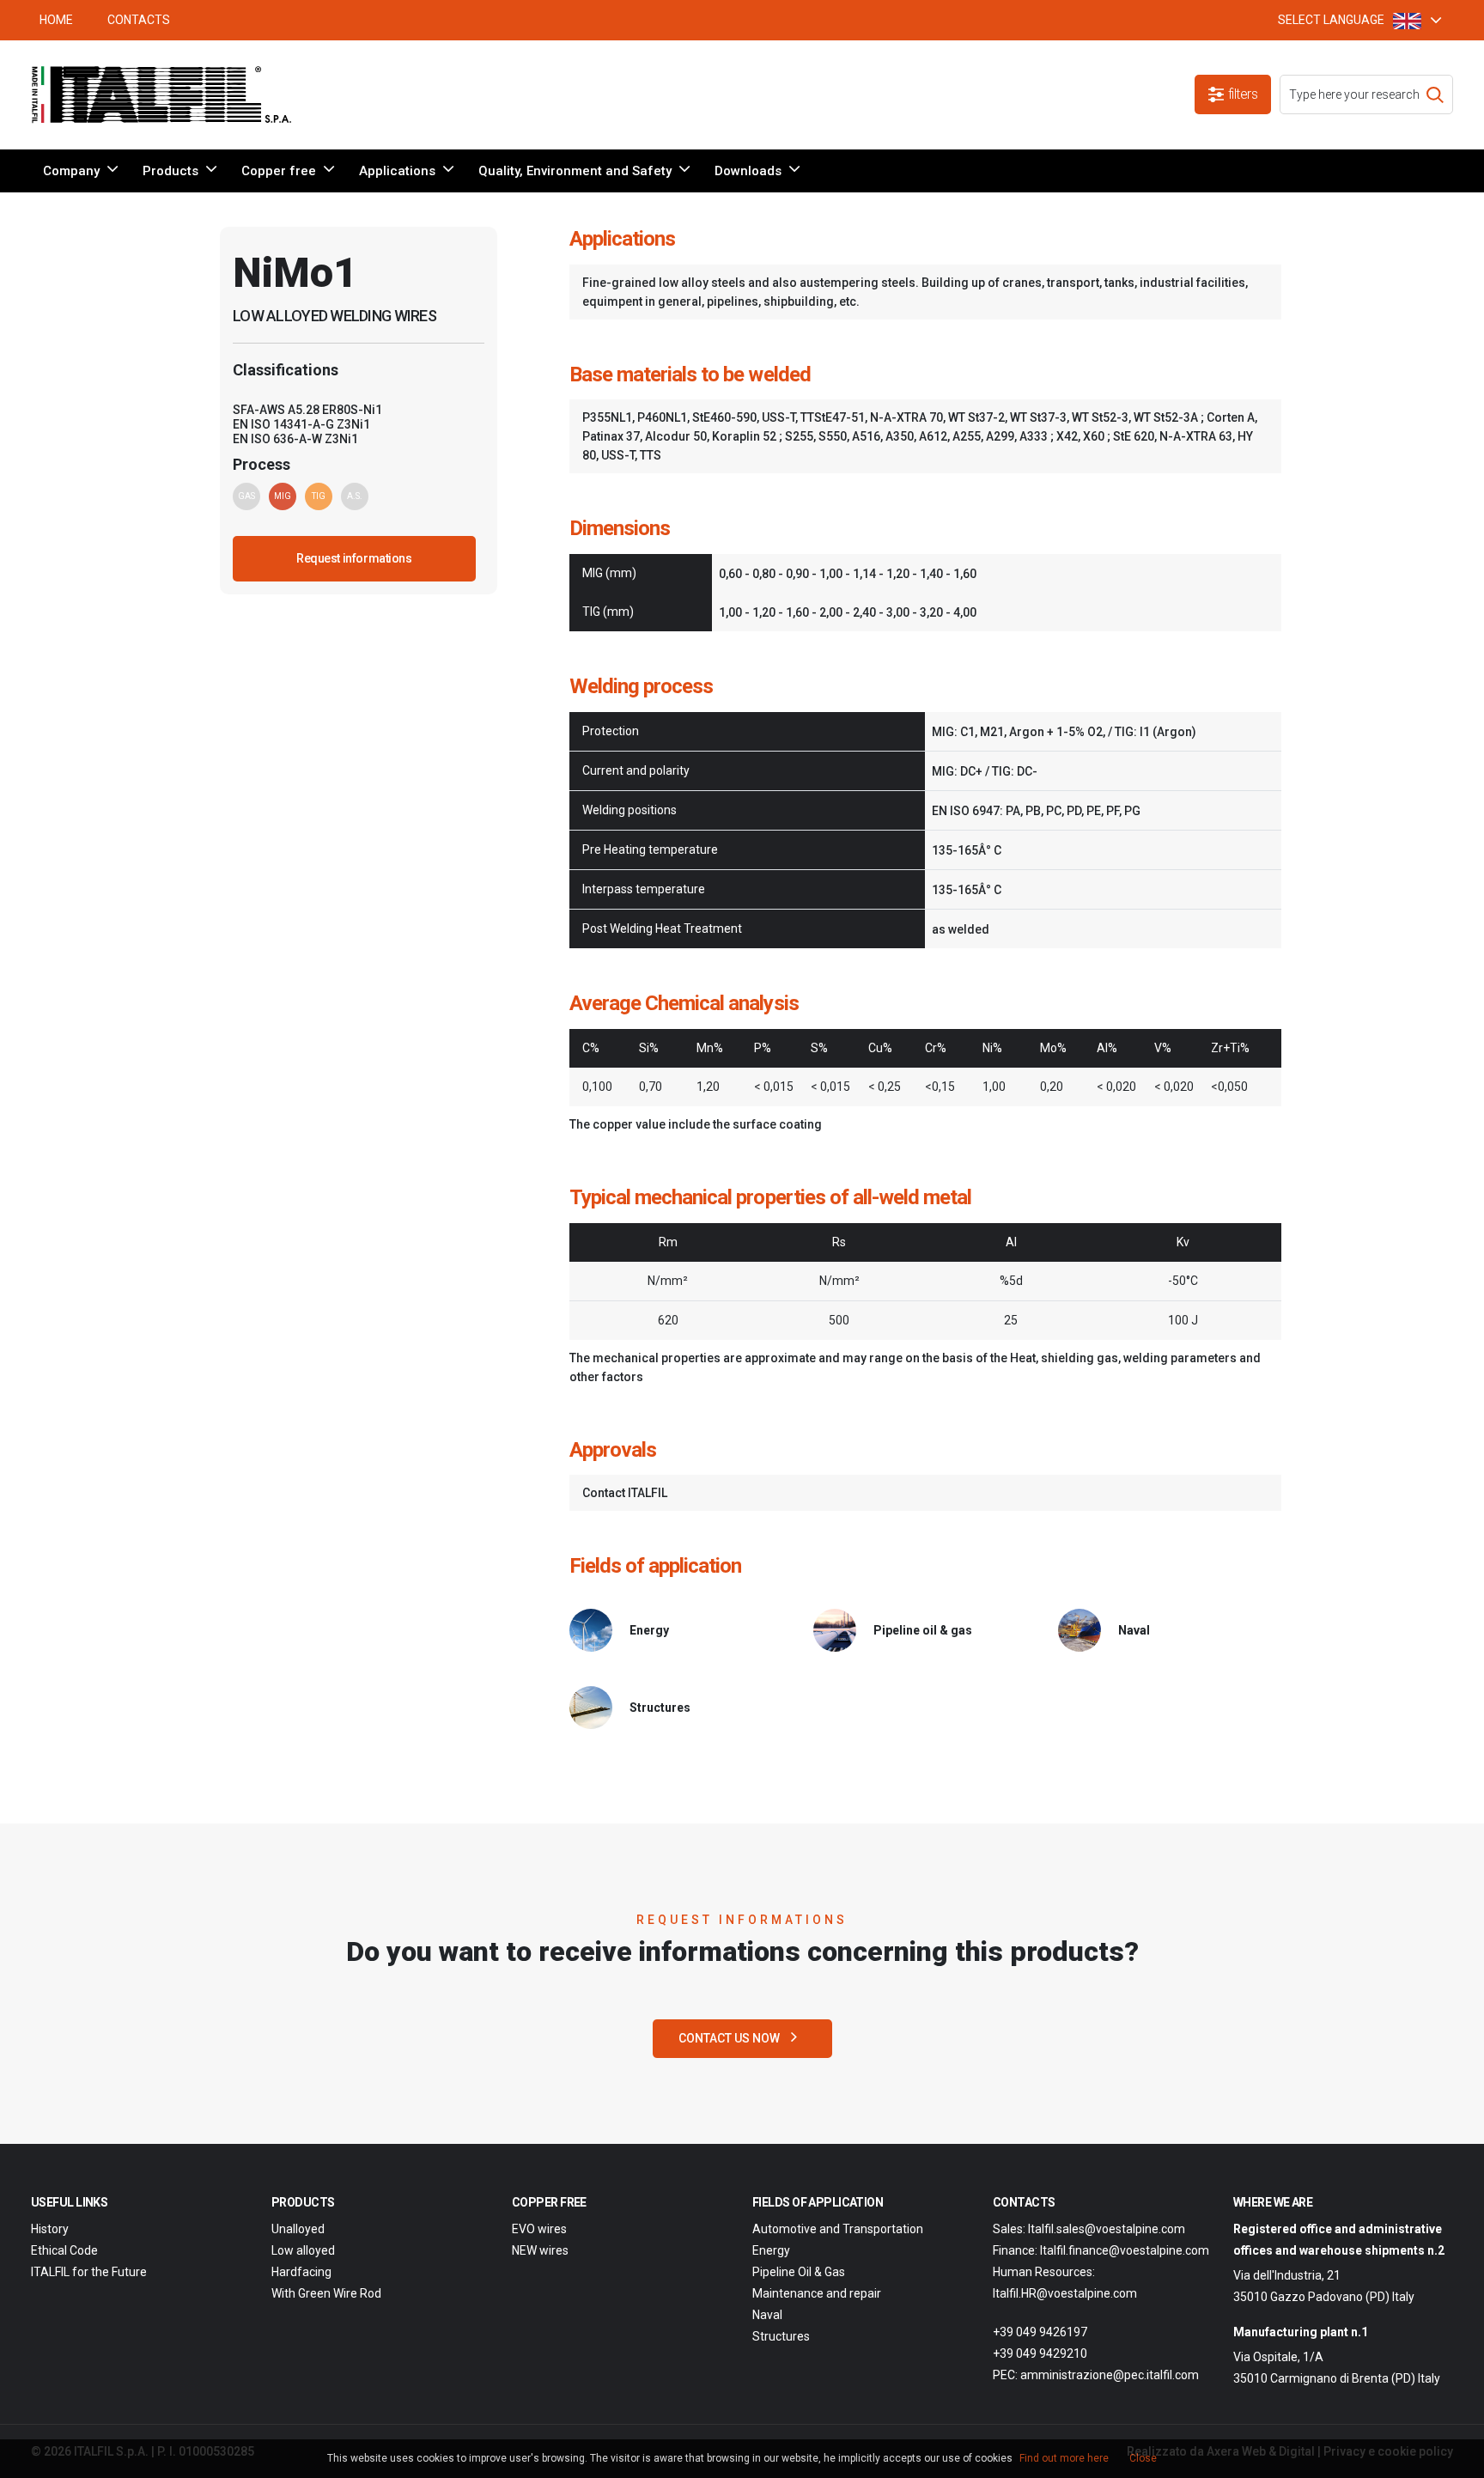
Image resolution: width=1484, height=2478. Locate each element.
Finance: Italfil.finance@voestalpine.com (1101, 2250)
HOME (56, 20)
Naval (767, 2315)
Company (71, 171)
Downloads (748, 171)
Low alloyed (303, 2250)
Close (1143, 2458)
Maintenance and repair (817, 2293)
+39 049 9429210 (1040, 2353)
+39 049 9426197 (1040, 2332)
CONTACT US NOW (730, 2038)
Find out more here (1064, 2458)
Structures (781, 2336)
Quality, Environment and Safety (575, 171)
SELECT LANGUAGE (1331, 20)
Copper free (279, 171)
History (50, 2229)
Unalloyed (298, 2229)
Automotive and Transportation (838, 2229)
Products (170, 171)
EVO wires (539, 2229)
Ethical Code (64, 2250)
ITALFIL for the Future (89, 2272)
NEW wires (540, 2250)
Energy (771, 2250)
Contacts (139, 20)
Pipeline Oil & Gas (799, 2272)
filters (1243, 94)
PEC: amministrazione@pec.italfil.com (1096, 2375)
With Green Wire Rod (326, 2293)
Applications (397, 171)
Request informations (354, 558)
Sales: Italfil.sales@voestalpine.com (1089, 2229)
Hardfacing (301, 2272)
